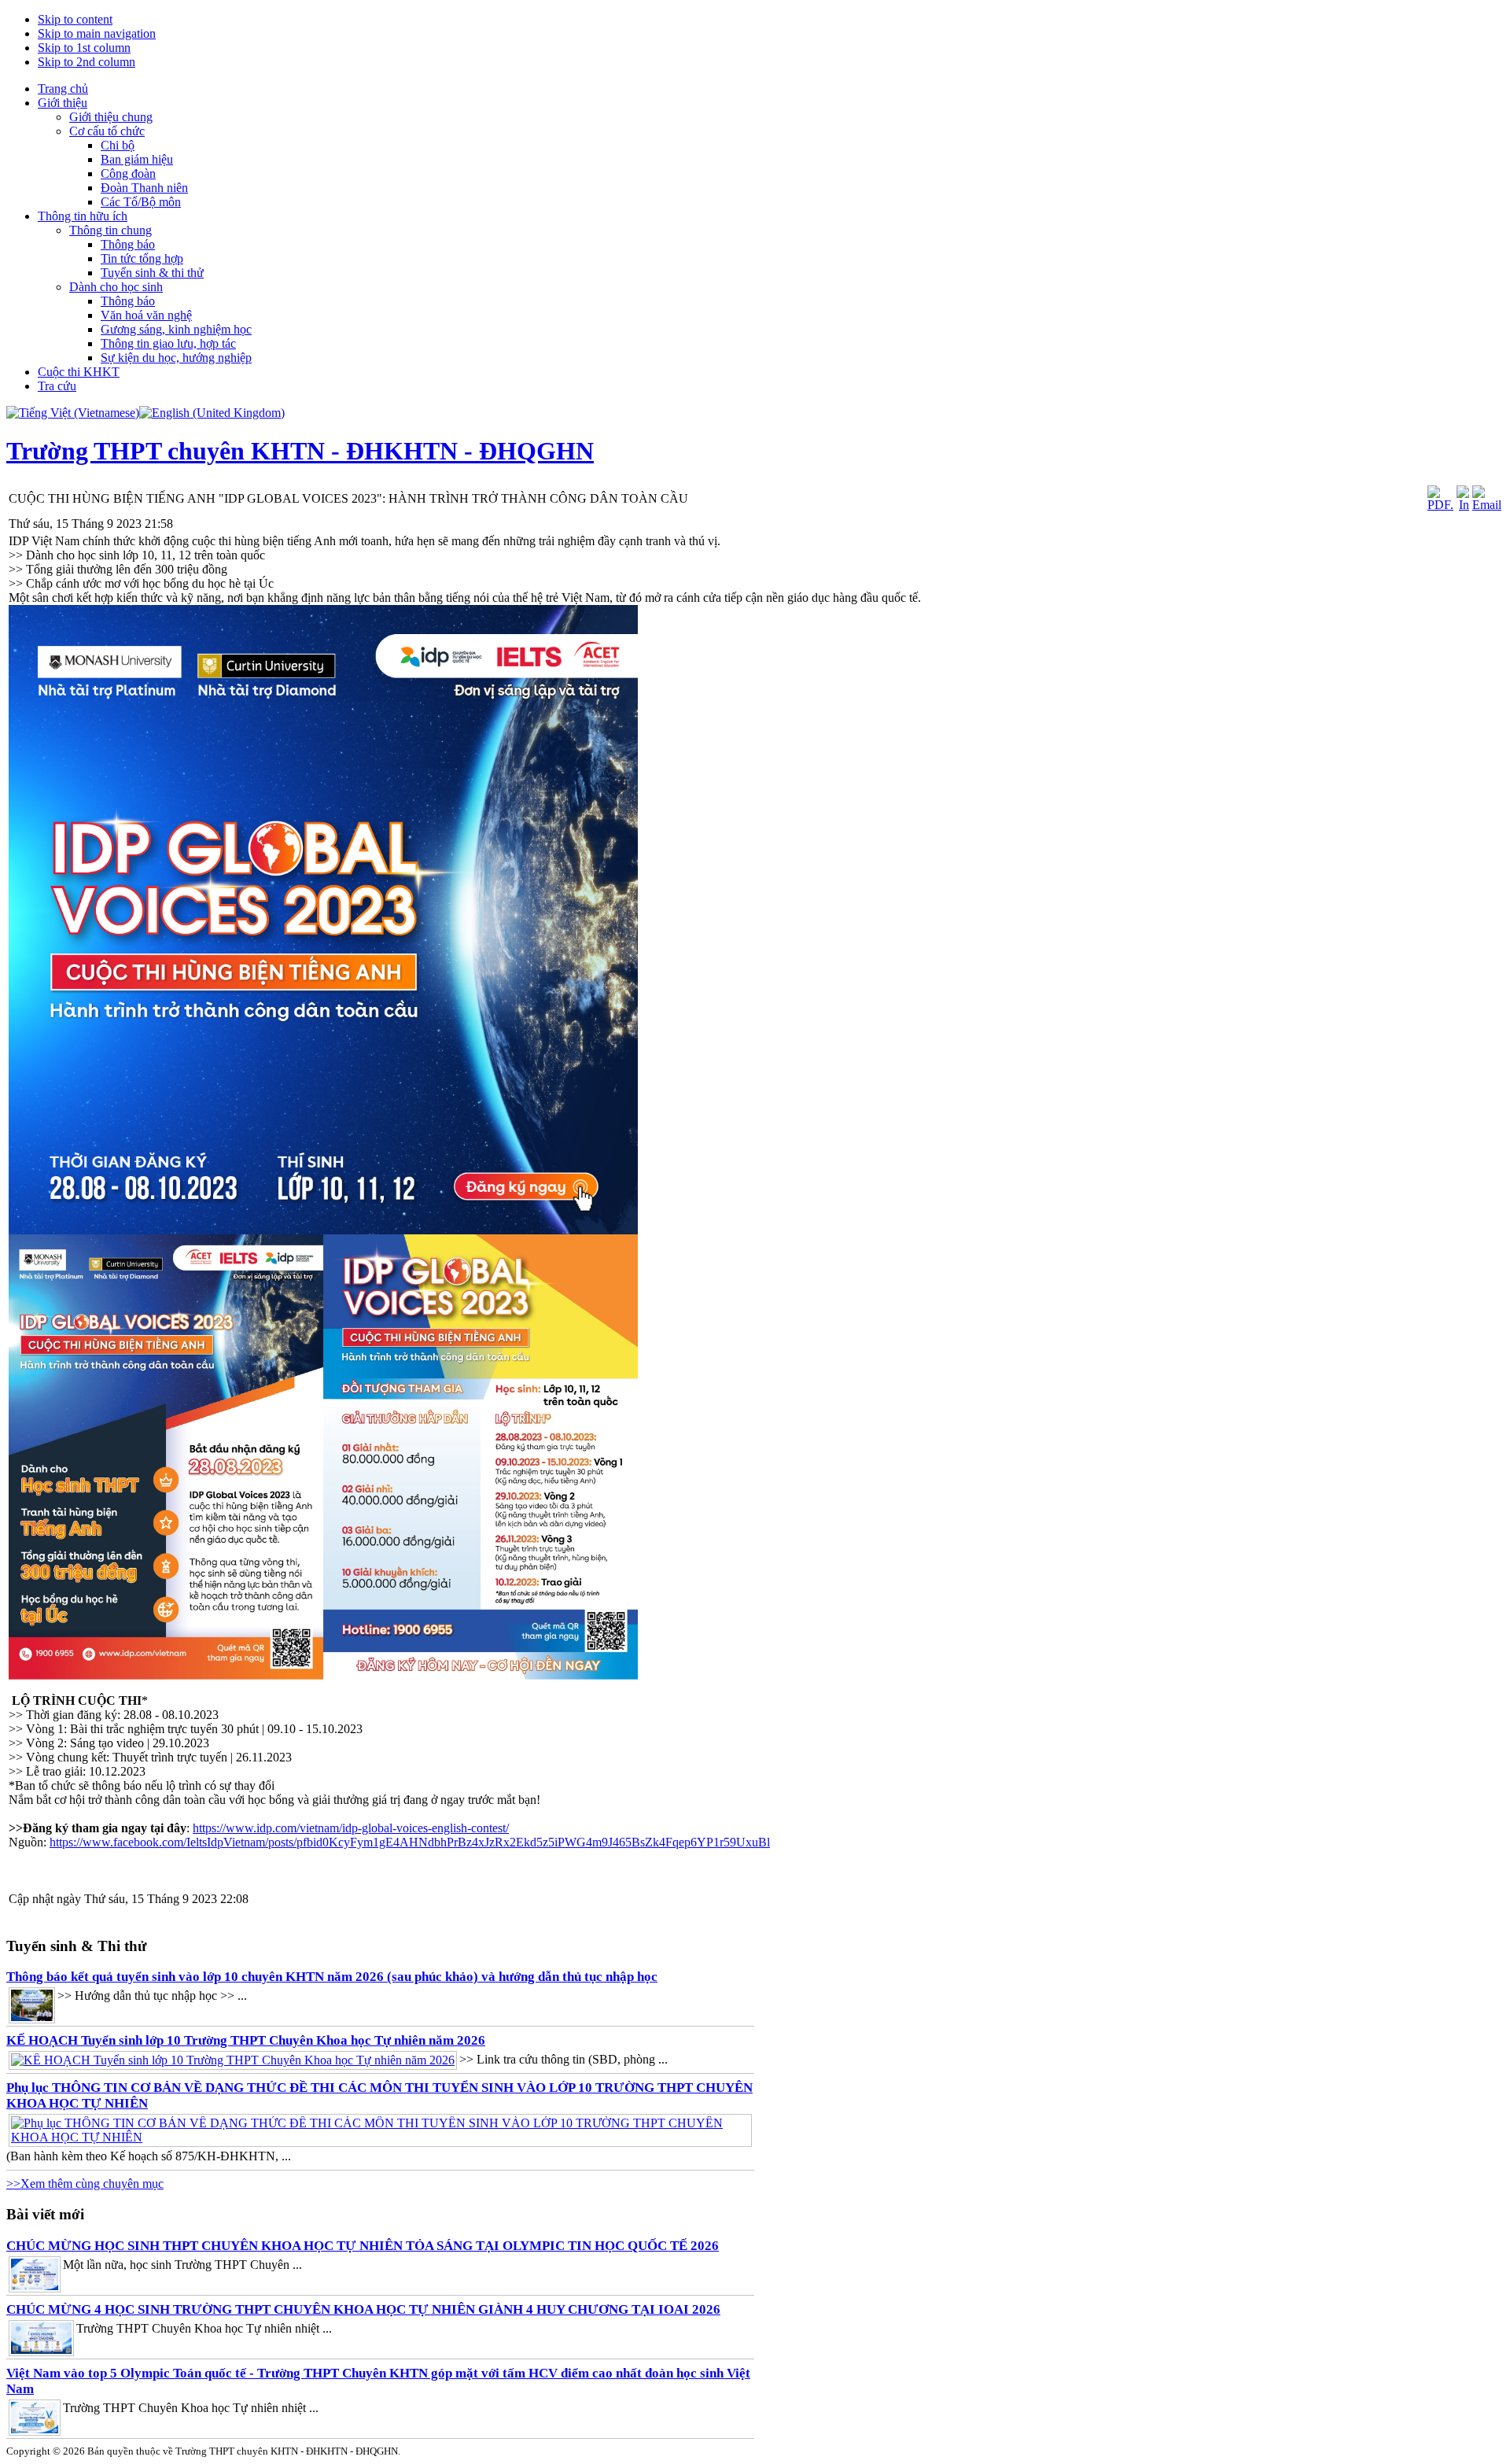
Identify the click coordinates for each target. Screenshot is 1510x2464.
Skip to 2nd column (87, 62)
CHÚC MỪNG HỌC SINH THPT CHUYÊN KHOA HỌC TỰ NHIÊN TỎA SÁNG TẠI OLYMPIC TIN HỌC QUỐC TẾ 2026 (363, 2246)
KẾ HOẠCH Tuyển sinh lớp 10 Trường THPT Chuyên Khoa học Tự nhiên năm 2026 (246, 2040)
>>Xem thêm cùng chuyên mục (85, 2184)
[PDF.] (1440, 505)
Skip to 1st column (84, 48)
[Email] (1487, 505)
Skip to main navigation (97, 33)
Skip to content (75, 19)
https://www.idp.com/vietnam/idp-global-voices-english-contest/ (351, 1828)
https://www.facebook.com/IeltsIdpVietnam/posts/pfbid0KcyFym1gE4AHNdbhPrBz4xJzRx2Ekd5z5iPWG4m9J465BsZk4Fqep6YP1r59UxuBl (410, 1842)
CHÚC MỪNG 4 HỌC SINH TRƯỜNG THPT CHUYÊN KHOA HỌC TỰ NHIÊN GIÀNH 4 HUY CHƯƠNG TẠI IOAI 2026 (363, 2309)
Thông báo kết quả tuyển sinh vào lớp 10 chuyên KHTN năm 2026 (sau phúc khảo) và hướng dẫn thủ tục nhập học (332, 1977)
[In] (1463, 505)
